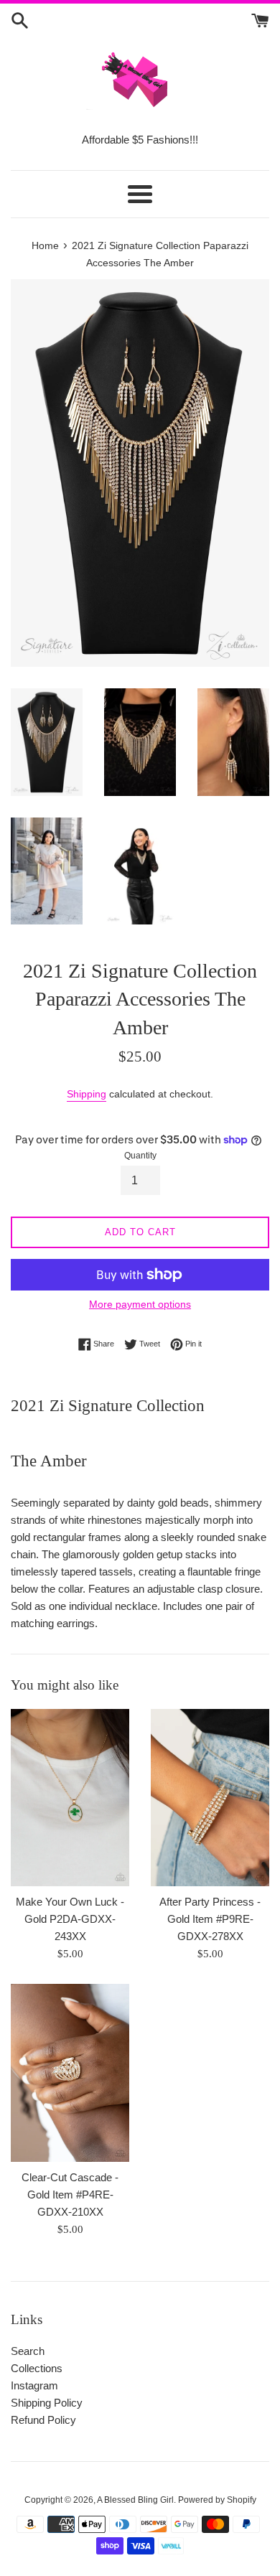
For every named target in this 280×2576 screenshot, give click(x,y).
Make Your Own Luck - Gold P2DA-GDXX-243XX (70, 1919)
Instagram (34, 2385)
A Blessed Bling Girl (135, 2500)
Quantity (140, 1156)
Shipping (87, 1094)
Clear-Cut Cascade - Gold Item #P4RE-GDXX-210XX (70, 2195)
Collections (37, 2368)
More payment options (140, 1304)
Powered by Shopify (217, 2500)
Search (28, 2351)
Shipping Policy (47, 2403)
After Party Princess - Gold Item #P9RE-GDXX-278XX (210, 1919)
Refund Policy (43, 2420)
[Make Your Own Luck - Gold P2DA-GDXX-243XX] (70, 1798)
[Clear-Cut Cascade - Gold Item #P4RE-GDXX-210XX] (70, 2073)
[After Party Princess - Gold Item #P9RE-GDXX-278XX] (210, 1798)
